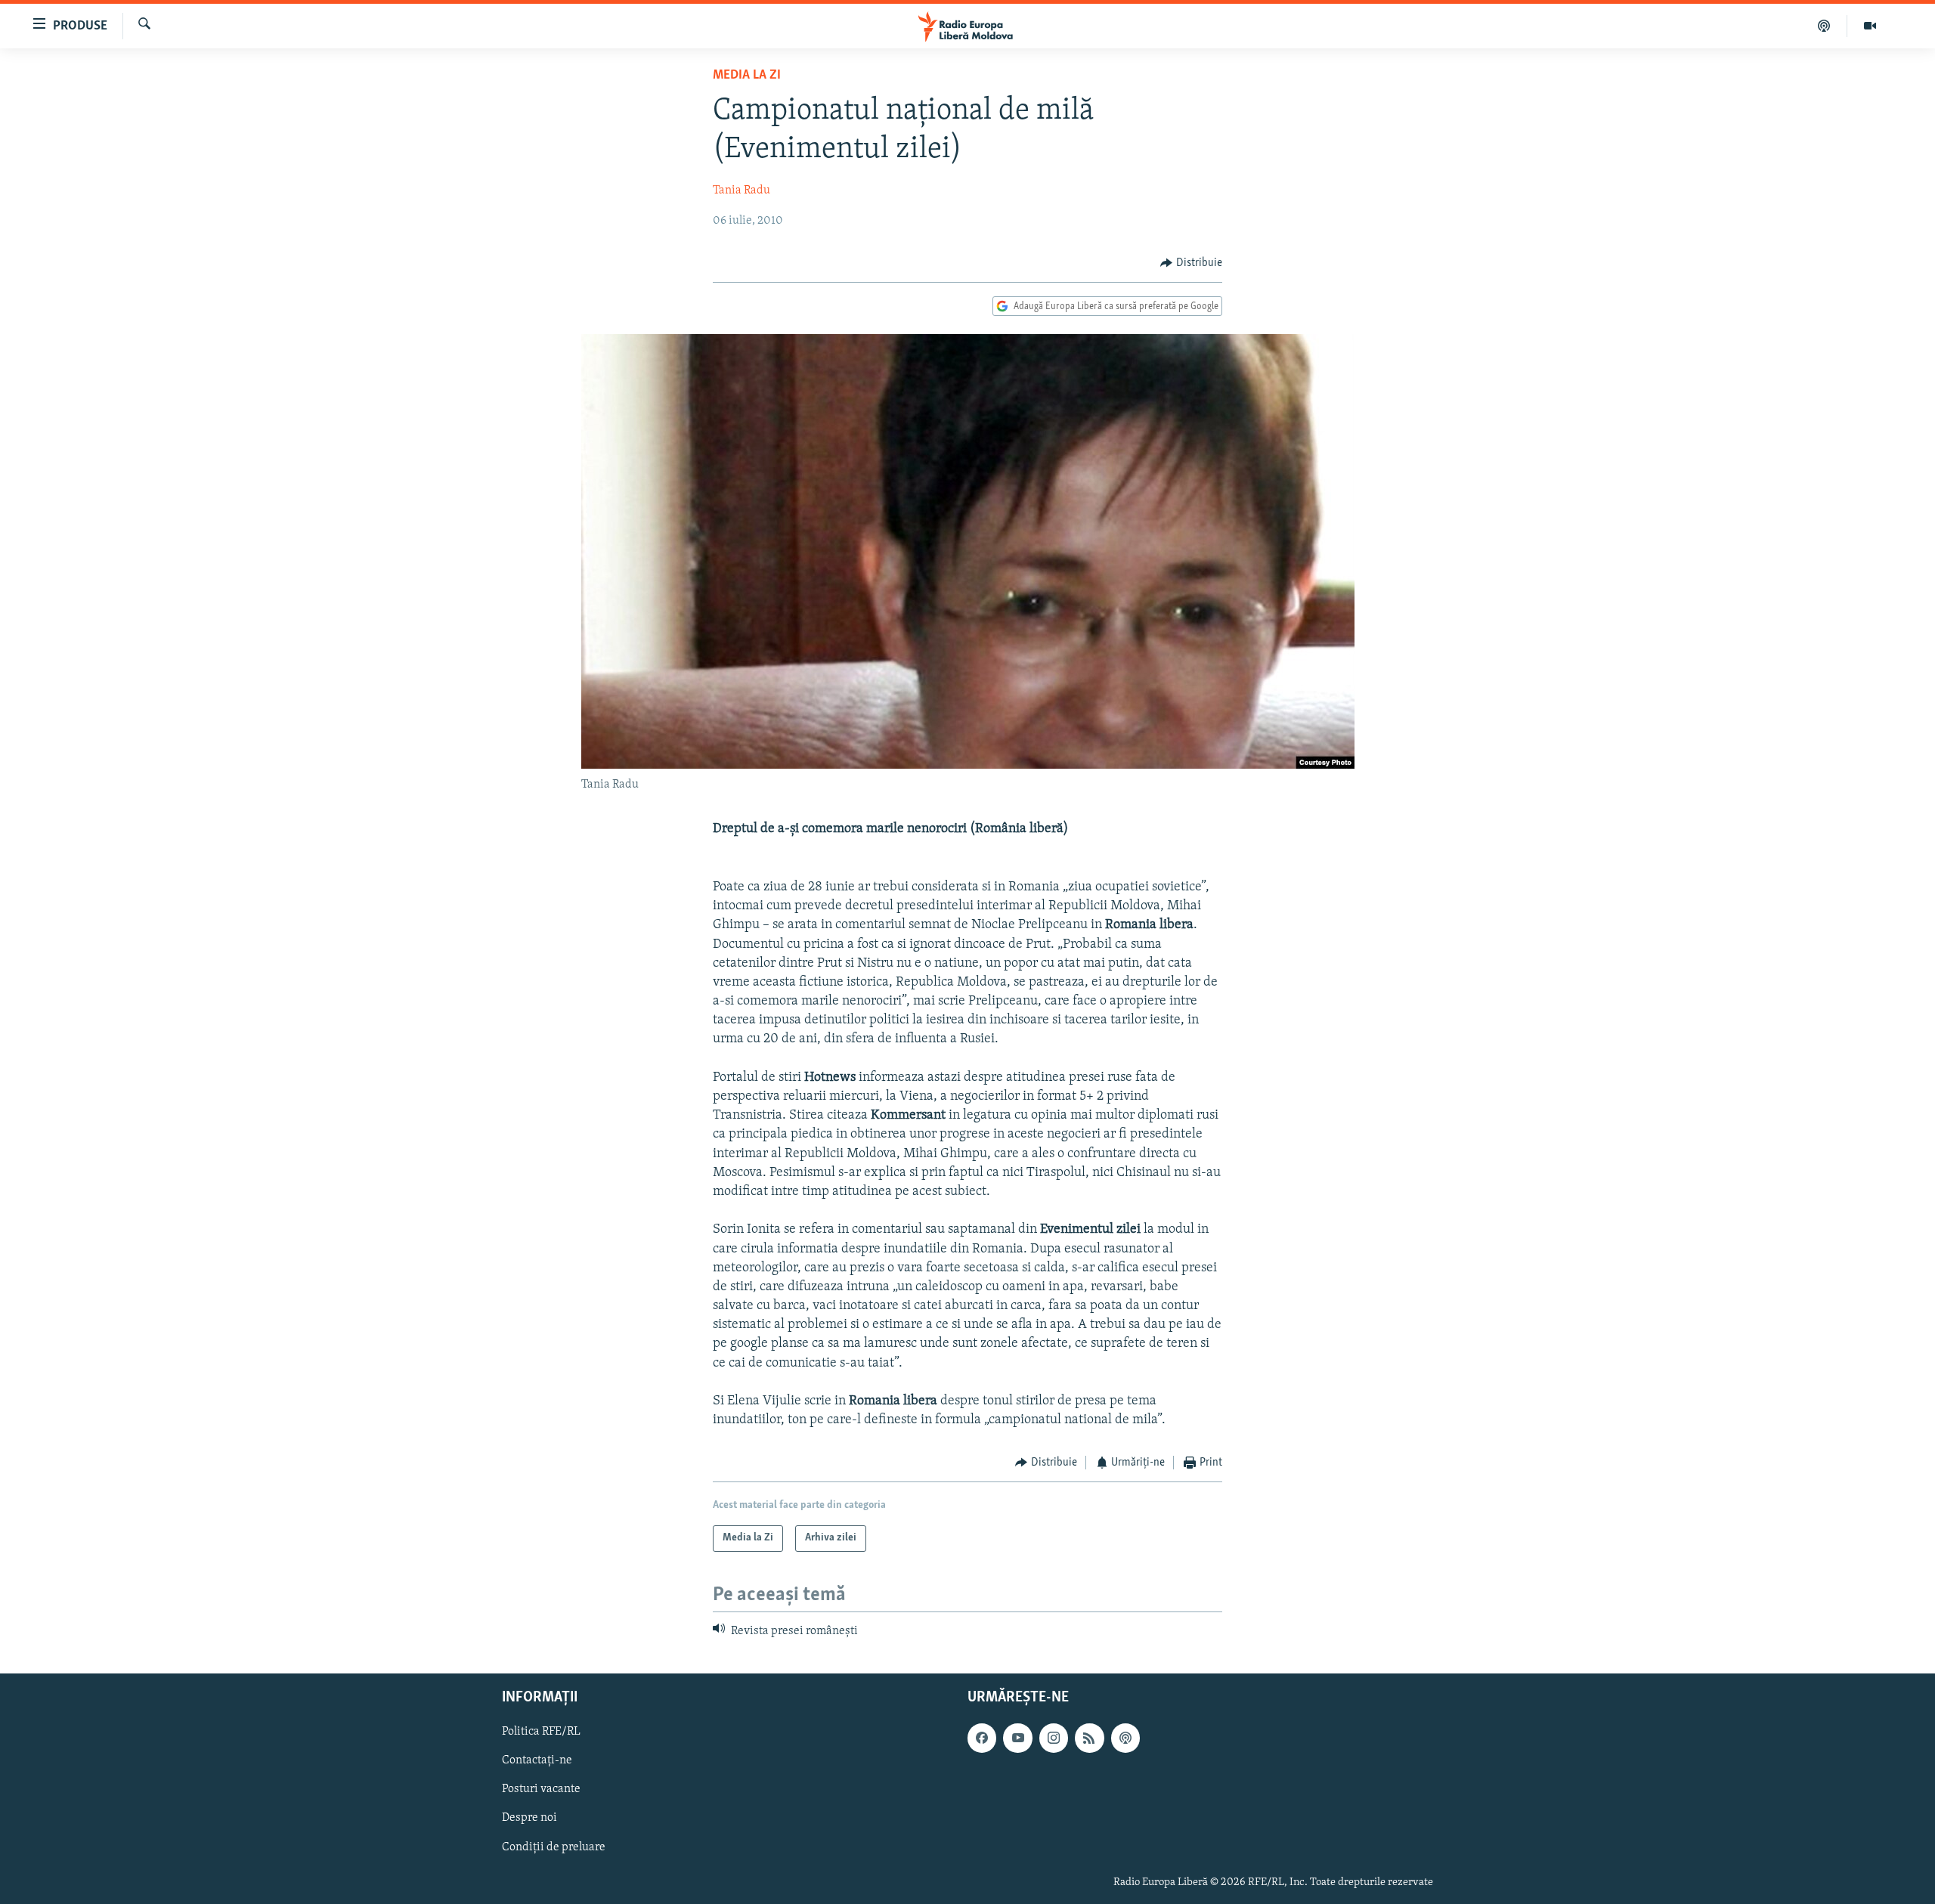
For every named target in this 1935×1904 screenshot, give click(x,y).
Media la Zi (747, 76)
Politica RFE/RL (541, 1732)
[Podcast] (1824, 26)
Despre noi (529, 1819)
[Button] (1191, 263)
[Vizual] (1870, 26)
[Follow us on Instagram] (1054, 1738)
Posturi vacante (541, 1790)
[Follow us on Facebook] (982, 1738)
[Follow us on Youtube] (1017, 1738)
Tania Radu (741, 190)
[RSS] (1089, 1738)
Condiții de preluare (554, 1847)
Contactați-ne (537, 1761)
